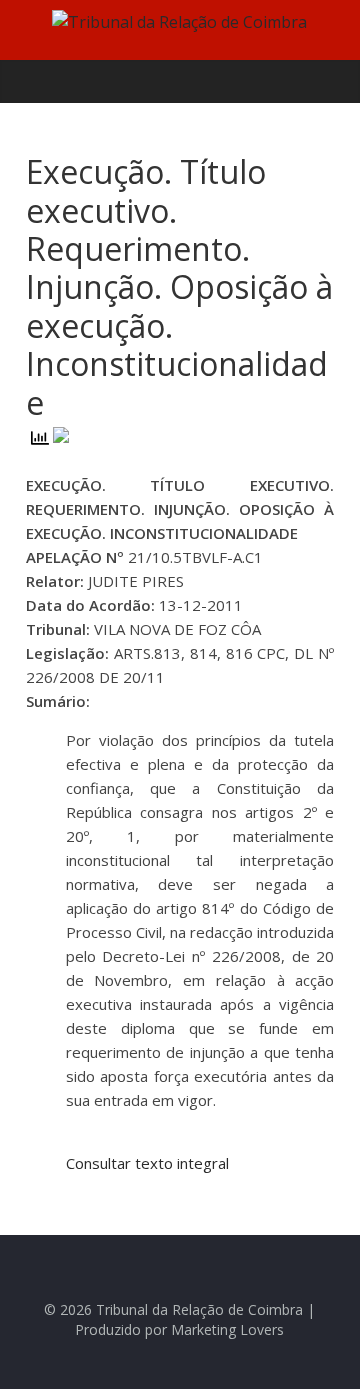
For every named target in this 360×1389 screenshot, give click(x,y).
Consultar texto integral (147, 1163)
